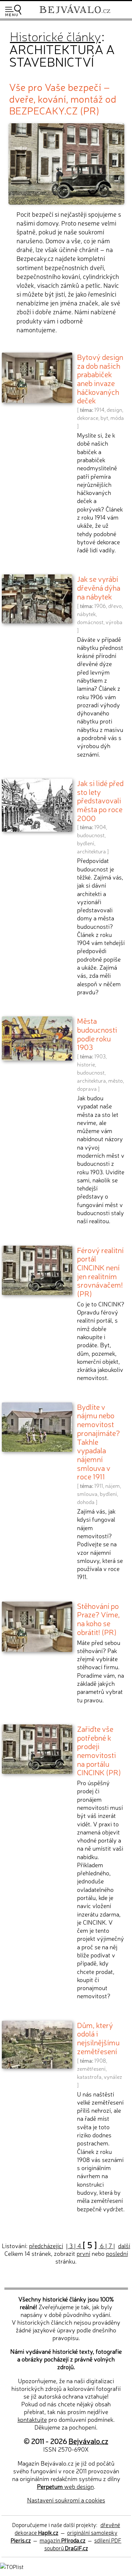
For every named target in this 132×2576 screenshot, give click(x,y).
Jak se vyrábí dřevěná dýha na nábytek (99, 587)
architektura (91, 851)
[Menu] (13, 10)
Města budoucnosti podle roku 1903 (97, 1034)
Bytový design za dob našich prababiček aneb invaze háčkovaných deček (100, 378)
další (124, 2246)
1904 (100, 827)
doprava (87, 1089)
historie (86, 1064)
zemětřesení (91, 2069)
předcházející (46, 2246)
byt (104, 418)
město (115, 1080)
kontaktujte (32, 2419)
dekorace (88, 418)
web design (65, 2486)
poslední (117, 2253)
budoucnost (91, 835)
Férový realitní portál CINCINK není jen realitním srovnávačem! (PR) (100, 1272)
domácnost (90, 622)
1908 (100, 2060)
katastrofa (89, 2077)
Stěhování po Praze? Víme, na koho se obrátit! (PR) (98, 1619)
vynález (113, 2077)
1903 (100, 1056)
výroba (114, 622)
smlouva (87, 1494)
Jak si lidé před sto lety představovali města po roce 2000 (100, 800)
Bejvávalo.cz (88, 2441)
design (114, 410)
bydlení (86, 843)
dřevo (115, 606)
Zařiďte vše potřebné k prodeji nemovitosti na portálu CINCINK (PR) (99, 1750)
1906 (100, 606)
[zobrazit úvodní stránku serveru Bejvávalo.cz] (75, 14)
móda (117, 418)
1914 (99, 410)
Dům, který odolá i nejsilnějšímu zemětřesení (98, 2038)
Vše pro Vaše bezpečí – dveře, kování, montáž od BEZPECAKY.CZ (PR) (63, 98)
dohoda (86, 1502)
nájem (113, 1486)
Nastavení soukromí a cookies (66, 2500)
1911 (99, 1486)
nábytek (86, 614)
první (83, 2253)
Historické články (55, 36)
